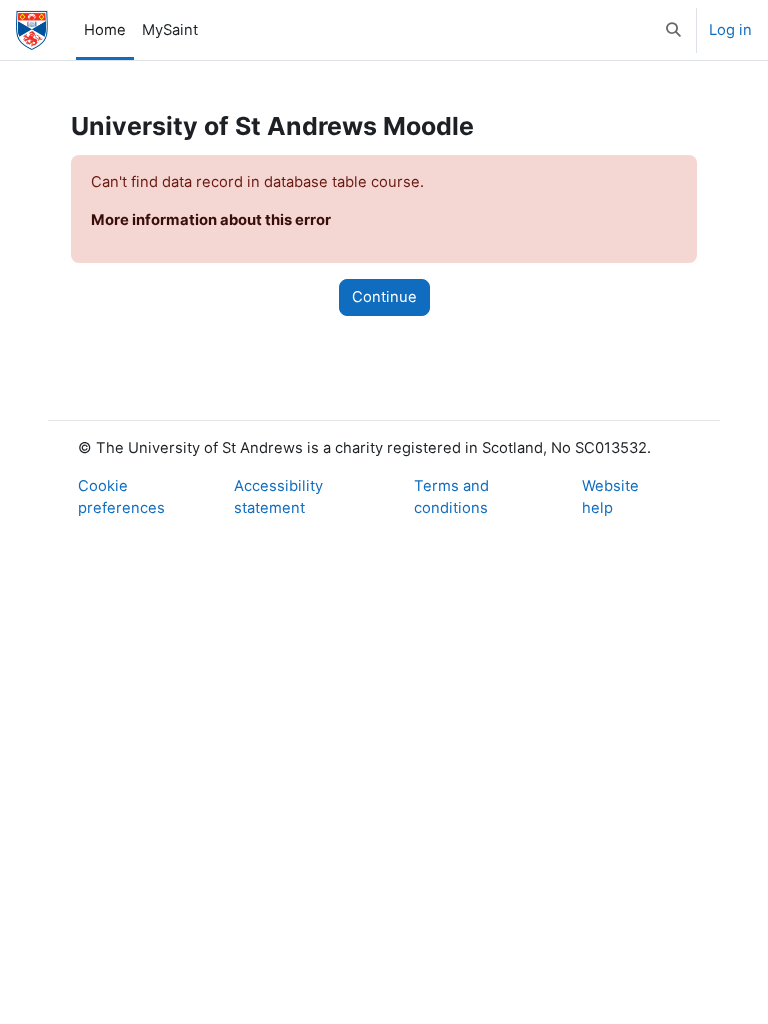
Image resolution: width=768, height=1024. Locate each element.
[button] (674, 30)
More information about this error (211, 220)
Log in (730, 30)
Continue (384, 297)
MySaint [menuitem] (170, 30)
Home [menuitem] (105, 30)
